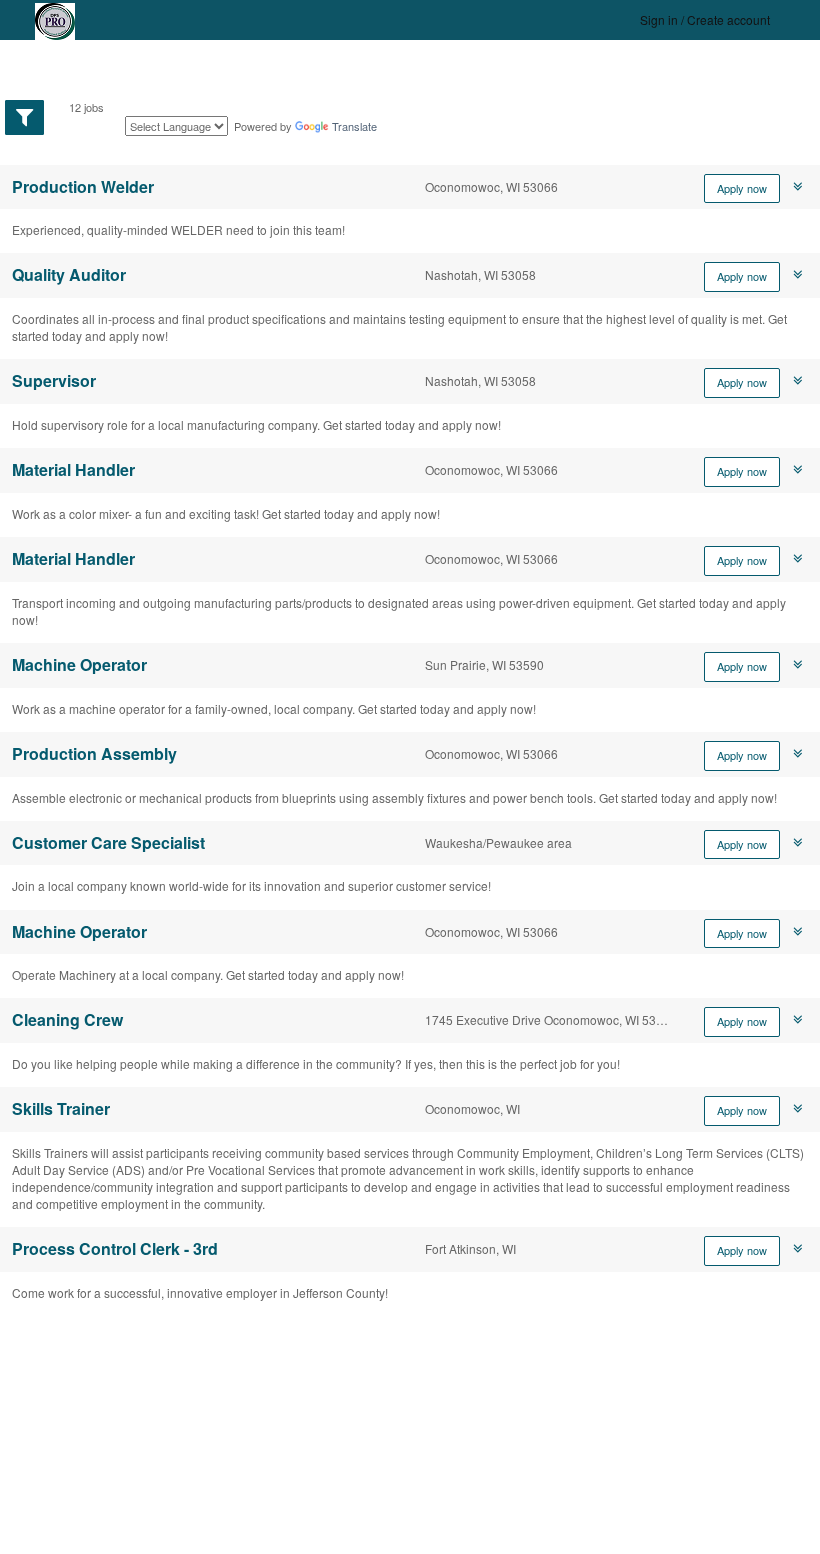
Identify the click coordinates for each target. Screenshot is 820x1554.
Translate (354, 126)
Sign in (659, 19)
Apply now (742, 188)
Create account (728, 19)
